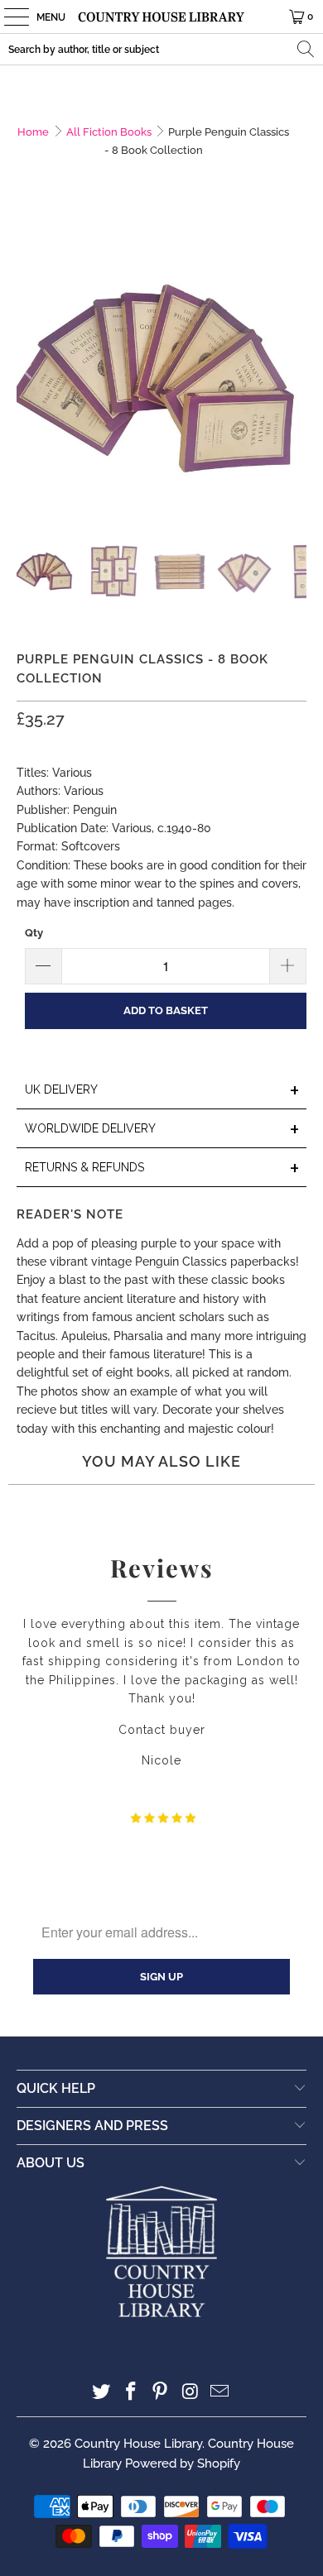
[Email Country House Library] (220, 2393)
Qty (34, 933)
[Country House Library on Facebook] (131, 2393)
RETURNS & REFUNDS (163, 1168)
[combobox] (161, 49)
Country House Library (138, 2444)
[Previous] (29, 372)
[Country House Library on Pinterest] (161, 2393)
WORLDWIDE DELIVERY (163, 1130)
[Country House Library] (162, 17)
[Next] (294, 372)
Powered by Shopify (183, 2463)
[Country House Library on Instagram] (190, 2393)
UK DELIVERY (163, 1091)
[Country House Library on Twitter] (102, 2393)
